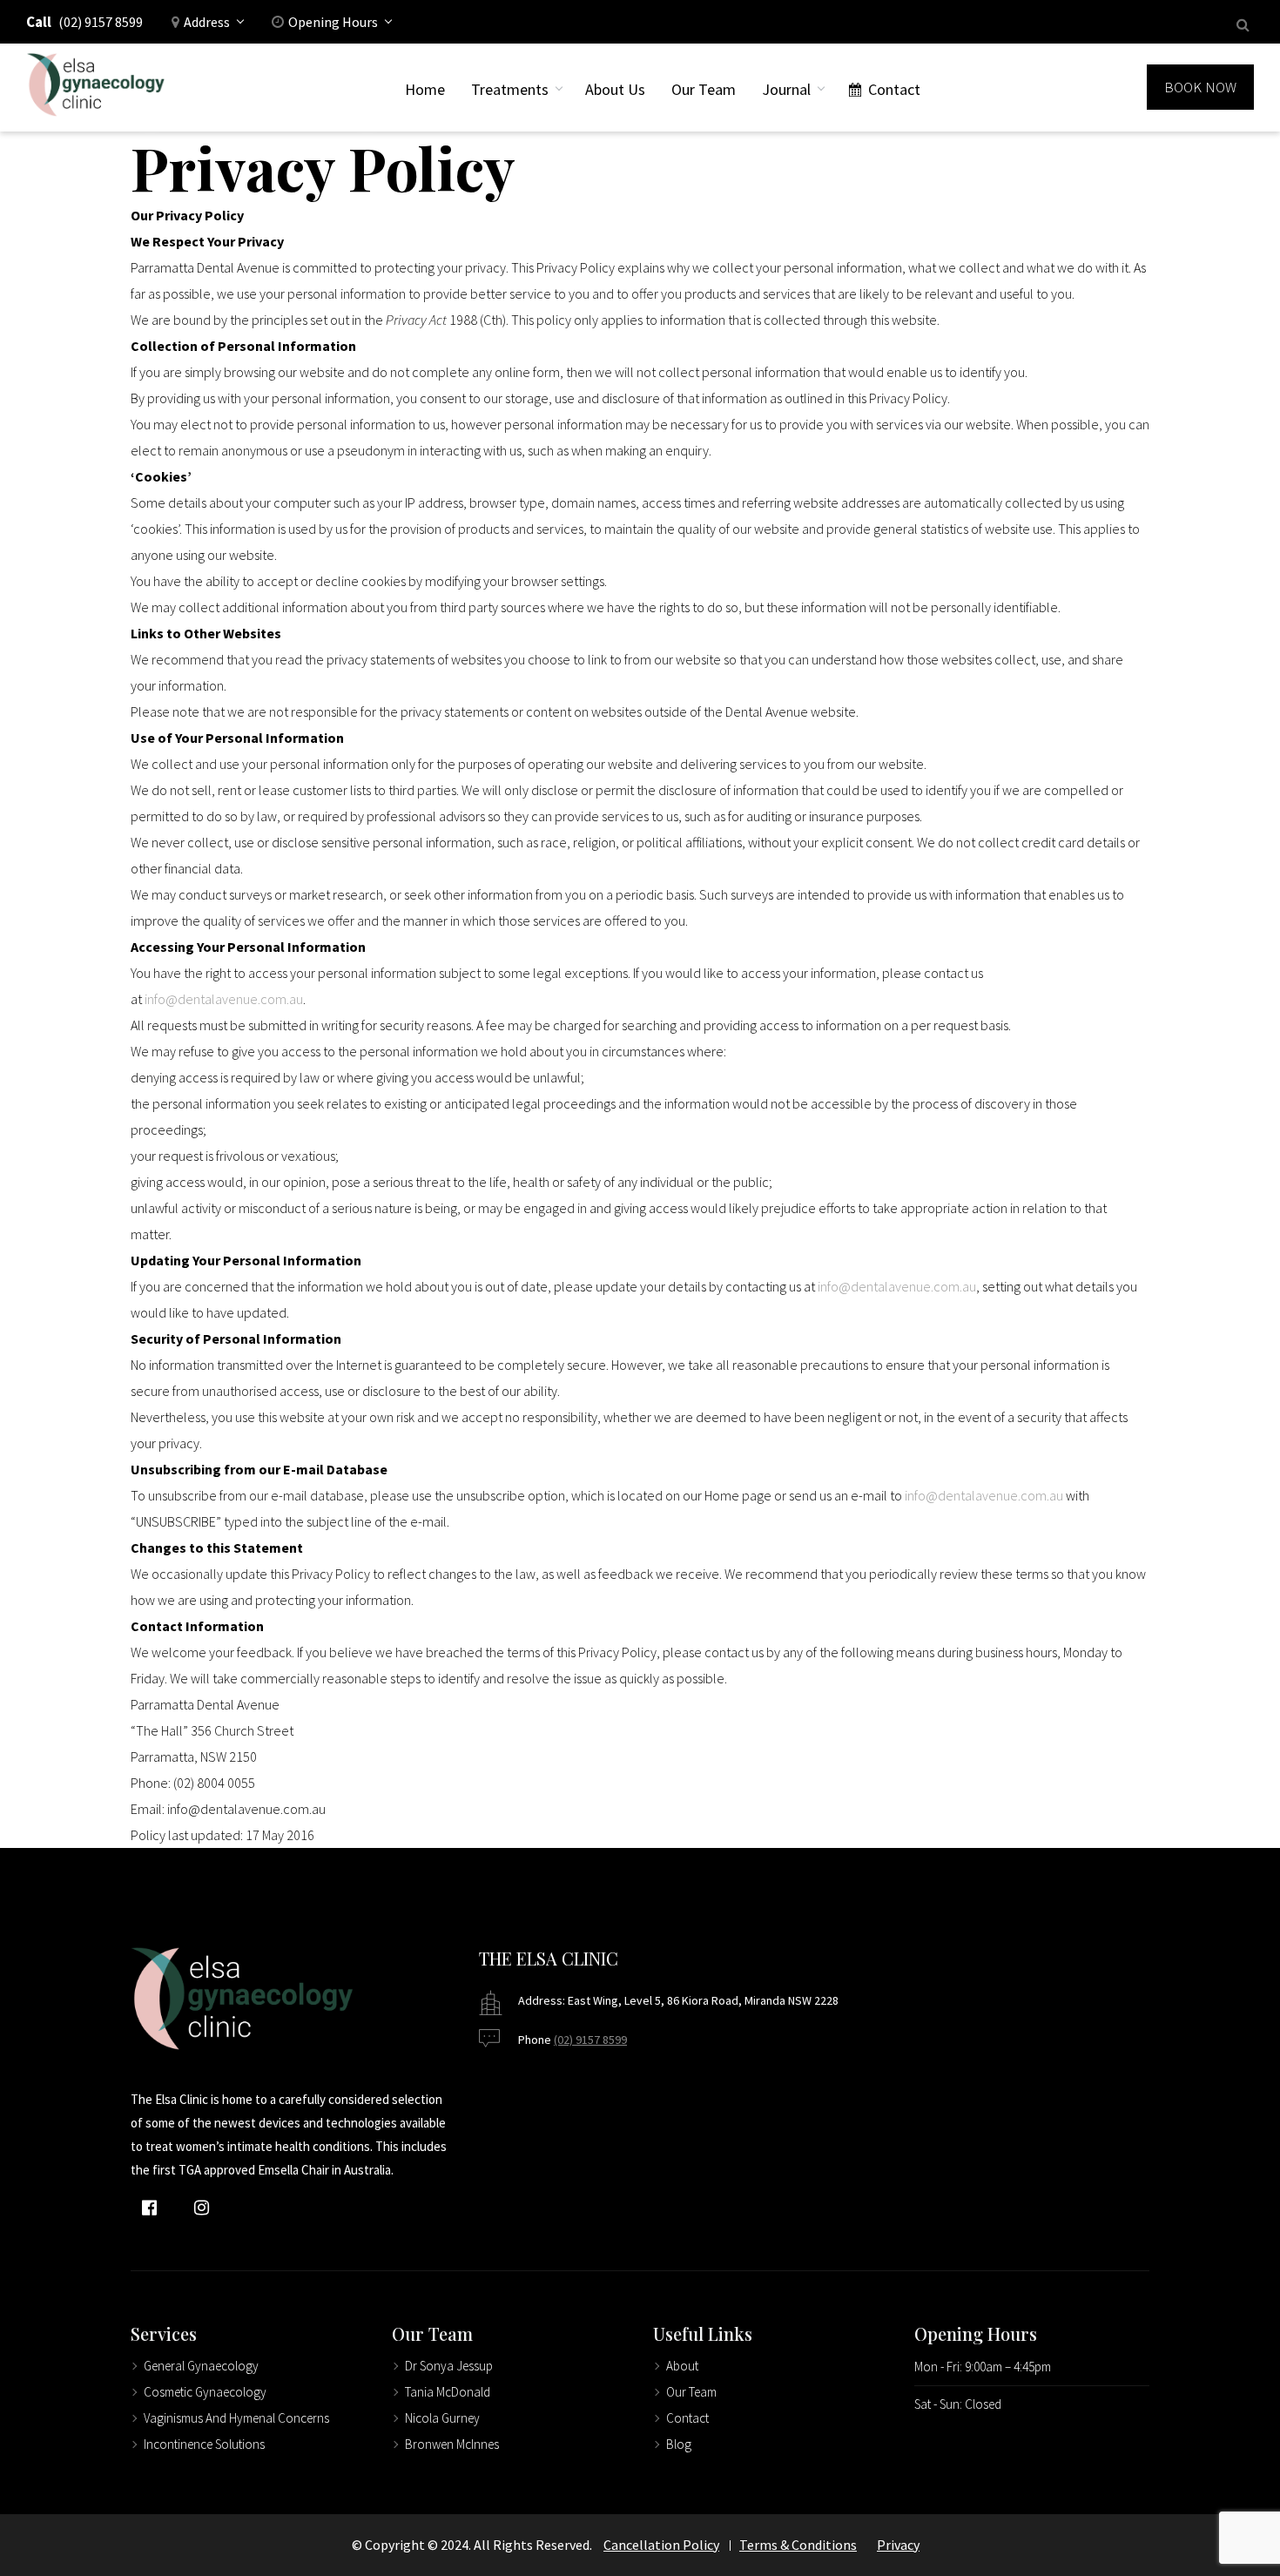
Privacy (898, 2545)
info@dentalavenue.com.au (224, 999)
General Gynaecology (201, 2366)
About (682, 2366)
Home (425, 89)
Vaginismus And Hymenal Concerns (236, 2418)
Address (207, 22)
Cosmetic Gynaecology (205, 2392)
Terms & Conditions (798, 2545)
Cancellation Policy (661, 2545)
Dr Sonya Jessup (449, 2366)
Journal (786, 89)
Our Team (704, 89)
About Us (615, 89)
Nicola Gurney (442, 2418)
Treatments (510, 89)
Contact (894, 89)
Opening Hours (333, 22)
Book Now (1200, 87)
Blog (679, 2444)
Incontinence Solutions (204, 2444)
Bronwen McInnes (452, 2444)
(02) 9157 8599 (101, 22)
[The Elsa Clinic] (96, 88)
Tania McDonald (448, 2392)
